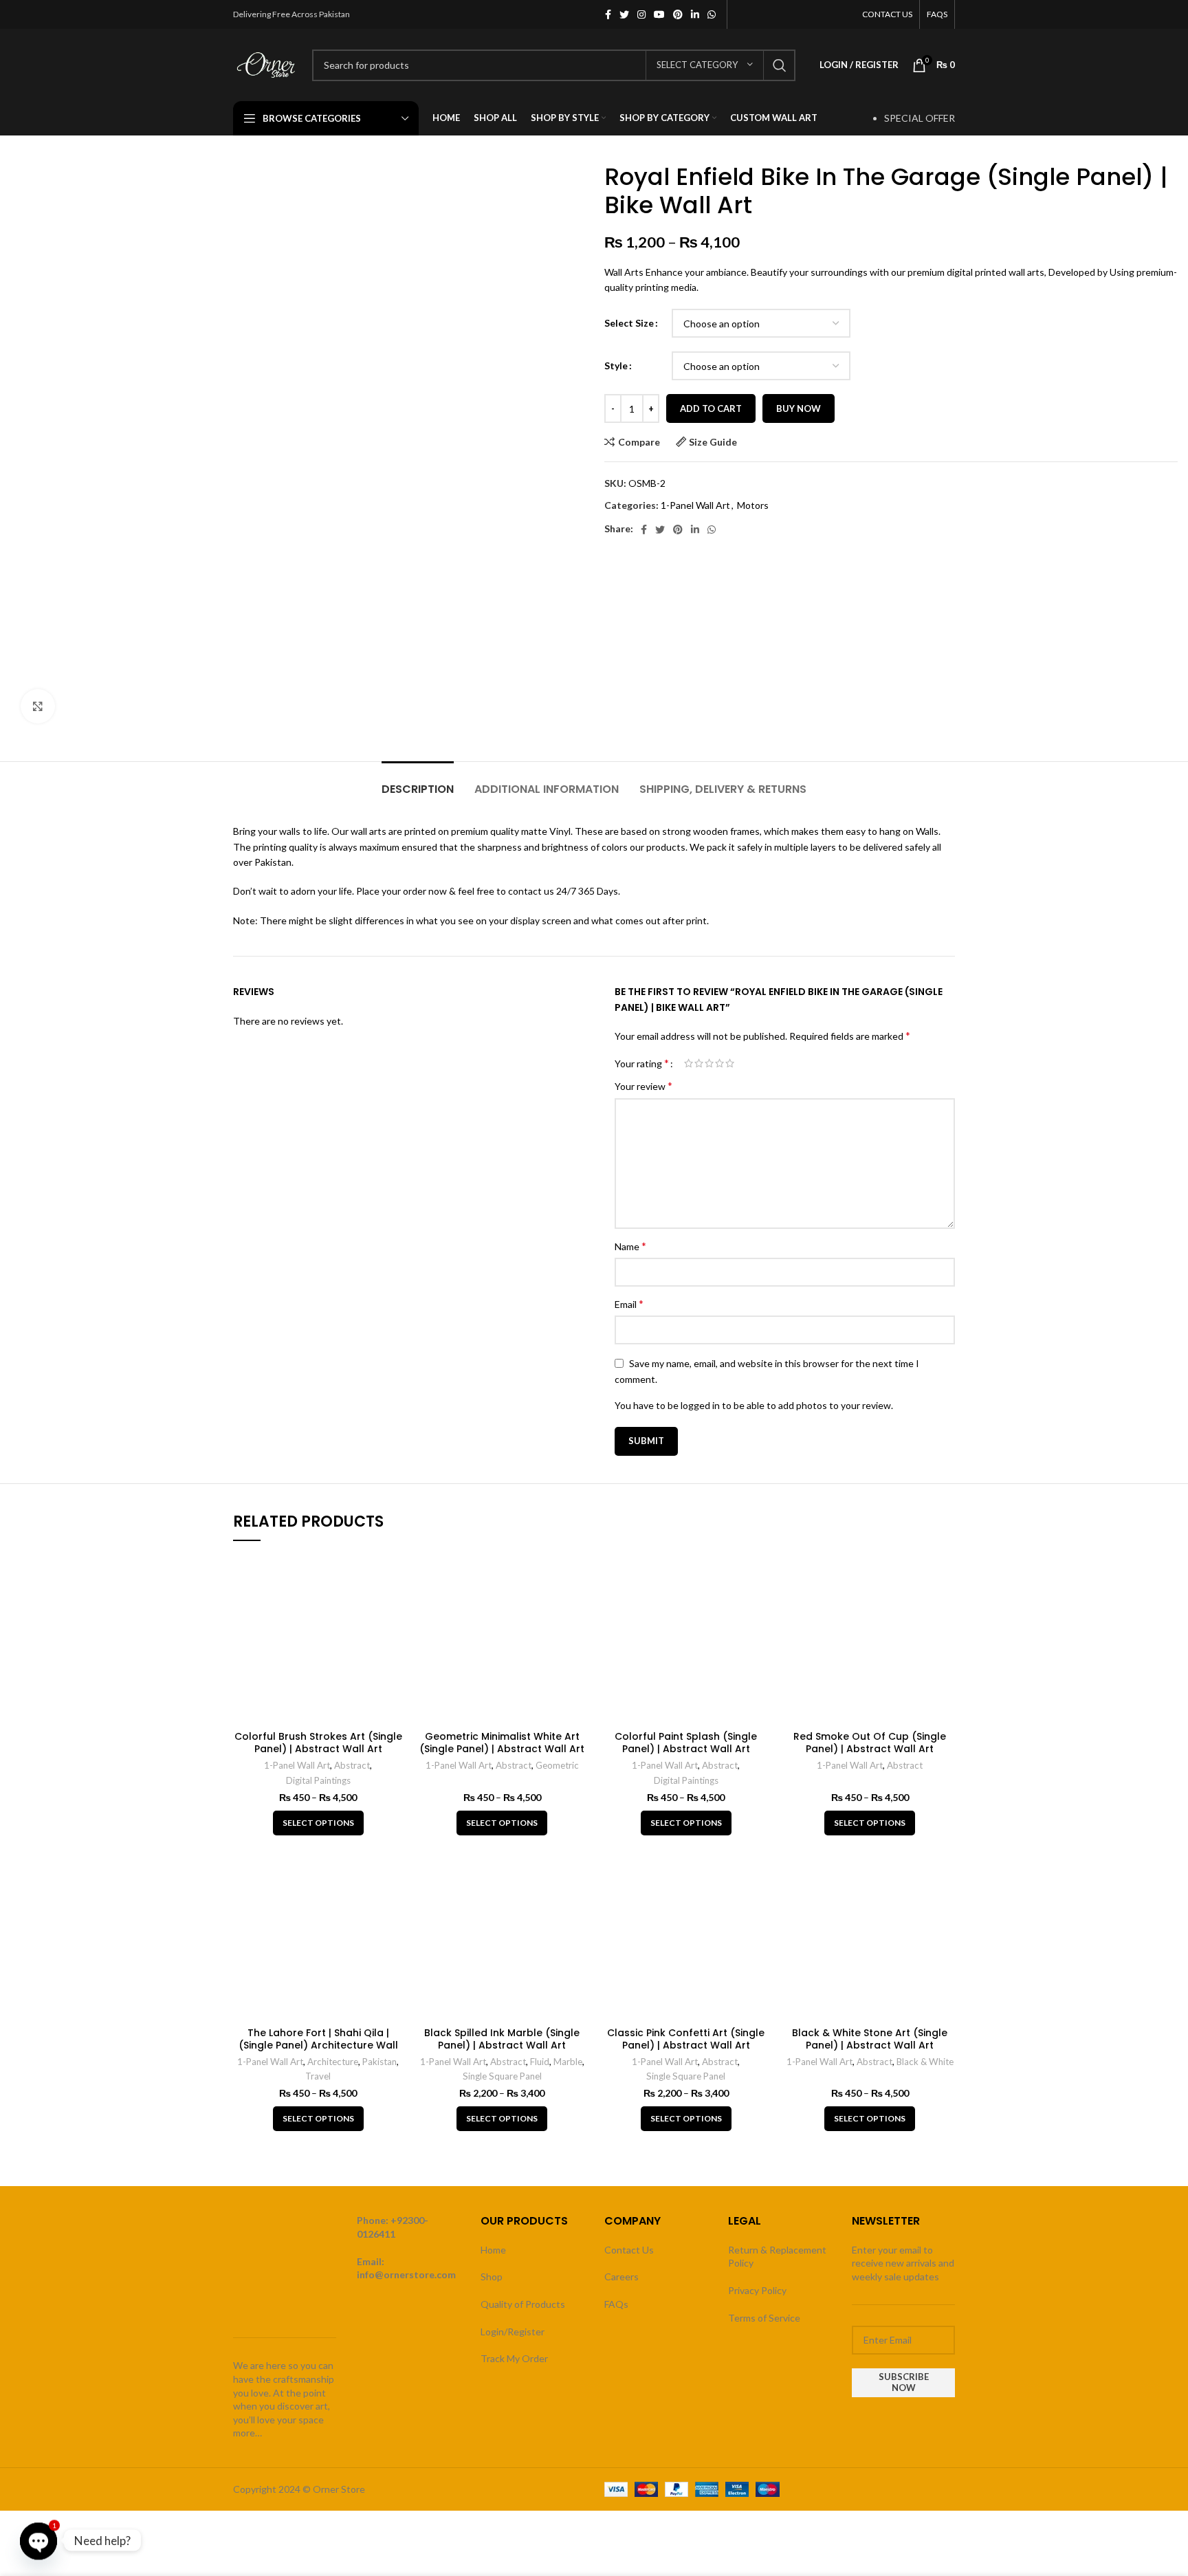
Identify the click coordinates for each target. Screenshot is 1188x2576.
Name (630, 1246)
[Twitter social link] (624, 14)
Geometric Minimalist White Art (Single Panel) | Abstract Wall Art (502, 1743)
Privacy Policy (757, 2290)
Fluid (540, 2062)
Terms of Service (764, 2318)
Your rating (642, 1063)
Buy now (799, 408)
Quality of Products (523, 2304)
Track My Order (514, 2358)
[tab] (418, 782)
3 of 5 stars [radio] (709, 1063)
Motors (753, 505)
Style (616, 365)
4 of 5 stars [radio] (719, 1063)
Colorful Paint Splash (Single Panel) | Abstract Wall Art (686, 1743)
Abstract (352, 1765)
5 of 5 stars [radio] (730, 1063)
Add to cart (711, 408)
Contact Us (629, 2250)
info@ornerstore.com (406, 2274)
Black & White (925, 2062)
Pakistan (379, 2062)
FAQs (616, 2304)
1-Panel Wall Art (695, 505)
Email (629, 1303)
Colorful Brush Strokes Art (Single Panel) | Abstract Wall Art (318, 1743)
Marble (568, 2062)
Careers (621, 2277)
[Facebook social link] (608, 14)
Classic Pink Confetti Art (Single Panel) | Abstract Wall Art (686, 2039)
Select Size (629, 323)
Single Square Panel (502, 2076)
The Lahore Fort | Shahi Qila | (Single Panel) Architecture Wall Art (318, 2045)
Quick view (393, 1576)
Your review (643, 1085)
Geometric (557, 1765)
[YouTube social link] (659, 14)
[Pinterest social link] (678, 14)
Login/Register (513, 2332)
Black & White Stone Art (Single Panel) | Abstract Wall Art (870, 2039)
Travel (318, 2076)
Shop (492, 2277)
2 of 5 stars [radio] (699, 1063)
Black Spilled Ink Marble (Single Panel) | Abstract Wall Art (502, 2039)
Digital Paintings (318, 1780)
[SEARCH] (780, 65)
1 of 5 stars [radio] (689, 1063)
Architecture (333, 2062)
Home (493, 2250)
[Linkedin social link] (695, 14)
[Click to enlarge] (38, 706)
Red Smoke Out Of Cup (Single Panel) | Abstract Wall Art (870, 1743)
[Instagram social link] (641, 14)
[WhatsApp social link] (712, 14)
